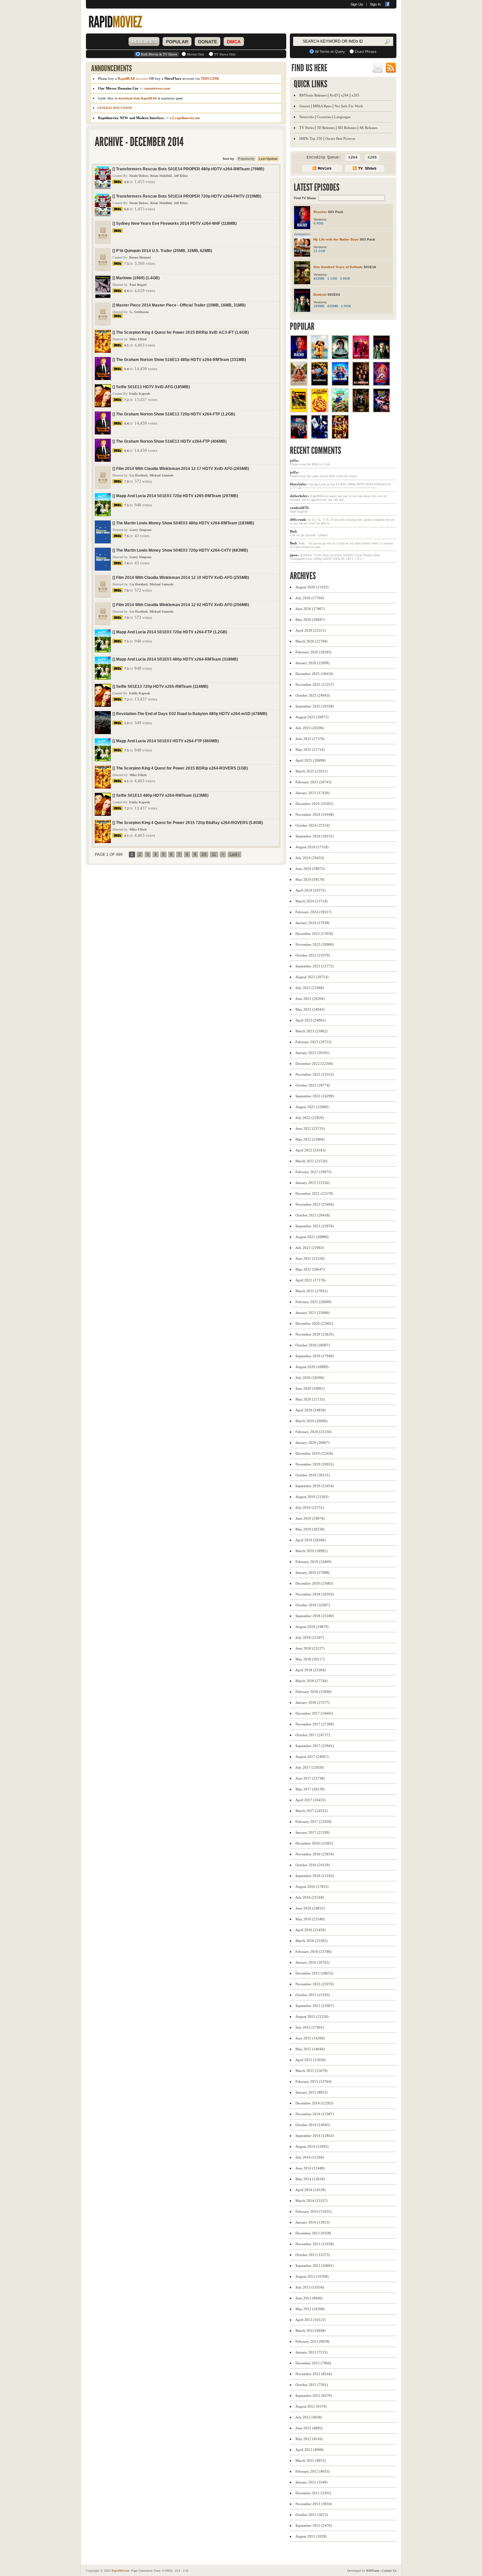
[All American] (361, 384)
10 (204, 855)
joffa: (294, 460)
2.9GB (346, 306)
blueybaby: (299, 484)
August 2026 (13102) (312, 587)
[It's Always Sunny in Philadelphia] (320, 411)
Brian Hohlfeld (161, 176)
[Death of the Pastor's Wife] (340, 357)
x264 (345, 95)
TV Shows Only (225, 54)
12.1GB (319, 251)
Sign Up (357, 4)
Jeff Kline (181, 176)
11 (214, 855)
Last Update (268, 159)
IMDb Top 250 (311, 138)
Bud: (294, 531)
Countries (324, 117)
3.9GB (345, 278)
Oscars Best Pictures (340, 138)
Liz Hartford (139, 475)
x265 (355, 95)
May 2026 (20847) (310, 620)
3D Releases (326, 128)
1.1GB (332, 278)
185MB (319, 306)
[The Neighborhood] (320, 384)
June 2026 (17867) (310, 609)
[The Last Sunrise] (320, 357)
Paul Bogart (138, 285)
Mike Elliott (138, 339)
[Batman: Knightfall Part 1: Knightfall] (382, 411)
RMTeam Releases (313, 95)
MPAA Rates (322, 106)
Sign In (375, 4)
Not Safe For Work (349, 106)
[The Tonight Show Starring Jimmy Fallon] (320, 437)
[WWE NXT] (340, 437)
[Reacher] (299, 357)
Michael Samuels (161, 475)
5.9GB (318, 223)
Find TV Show (305, 198)
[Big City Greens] (340, 411)
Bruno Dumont (140, 257)
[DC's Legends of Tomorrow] (382, 384)
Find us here (309, 68)
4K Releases (368, 128)
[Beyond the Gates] (299, 384)
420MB (319, 278)
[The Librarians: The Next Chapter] (361, 411)
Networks (307, 117)
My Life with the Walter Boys (336, 239)
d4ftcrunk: (298, 519)
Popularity (246, 159)
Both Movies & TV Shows (159, 54)
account (133, 78)
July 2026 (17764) (310, 598)
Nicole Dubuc (139, 176)
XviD (334, 95)
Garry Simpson (141, 530)
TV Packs (307, 128)
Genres (305, 106)
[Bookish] (382, 357)
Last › (234, 855)
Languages (342, 117)
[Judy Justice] (361, 357)
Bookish (320, 295)
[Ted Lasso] (340, 384)
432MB (333, 306)
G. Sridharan (139, 312)
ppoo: (294, 555)
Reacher (320, 212)
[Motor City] (299, 411)
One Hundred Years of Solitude (338, 267)
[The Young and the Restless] (299, 437)
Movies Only (196, 54)
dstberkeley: (300, 496)
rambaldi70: (300, 508)
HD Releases (347, 128)
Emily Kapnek (140, 394)
